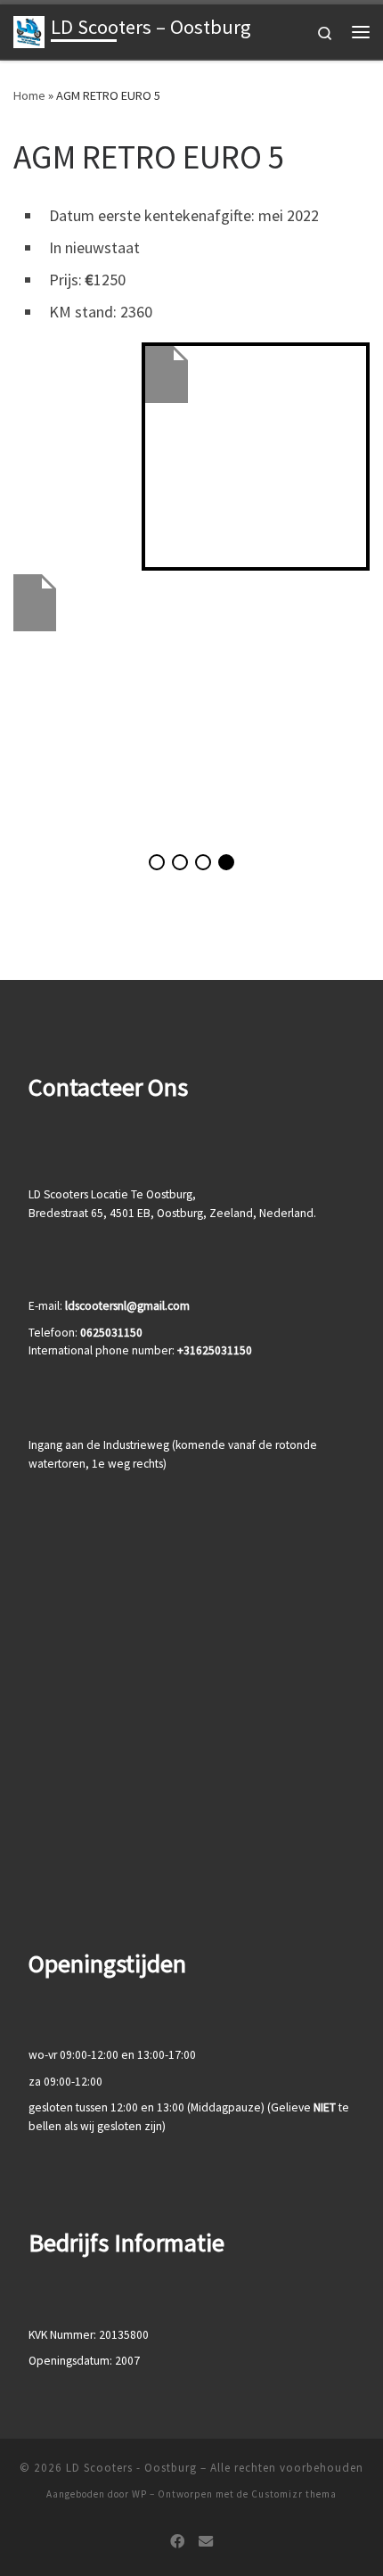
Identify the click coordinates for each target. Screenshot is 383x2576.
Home (29, 95)
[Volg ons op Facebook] (177, 2542)
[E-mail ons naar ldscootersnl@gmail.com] (206, 2542)
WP (139, 2494)
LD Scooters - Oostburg (131, 2468)
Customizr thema (294, 2494)
